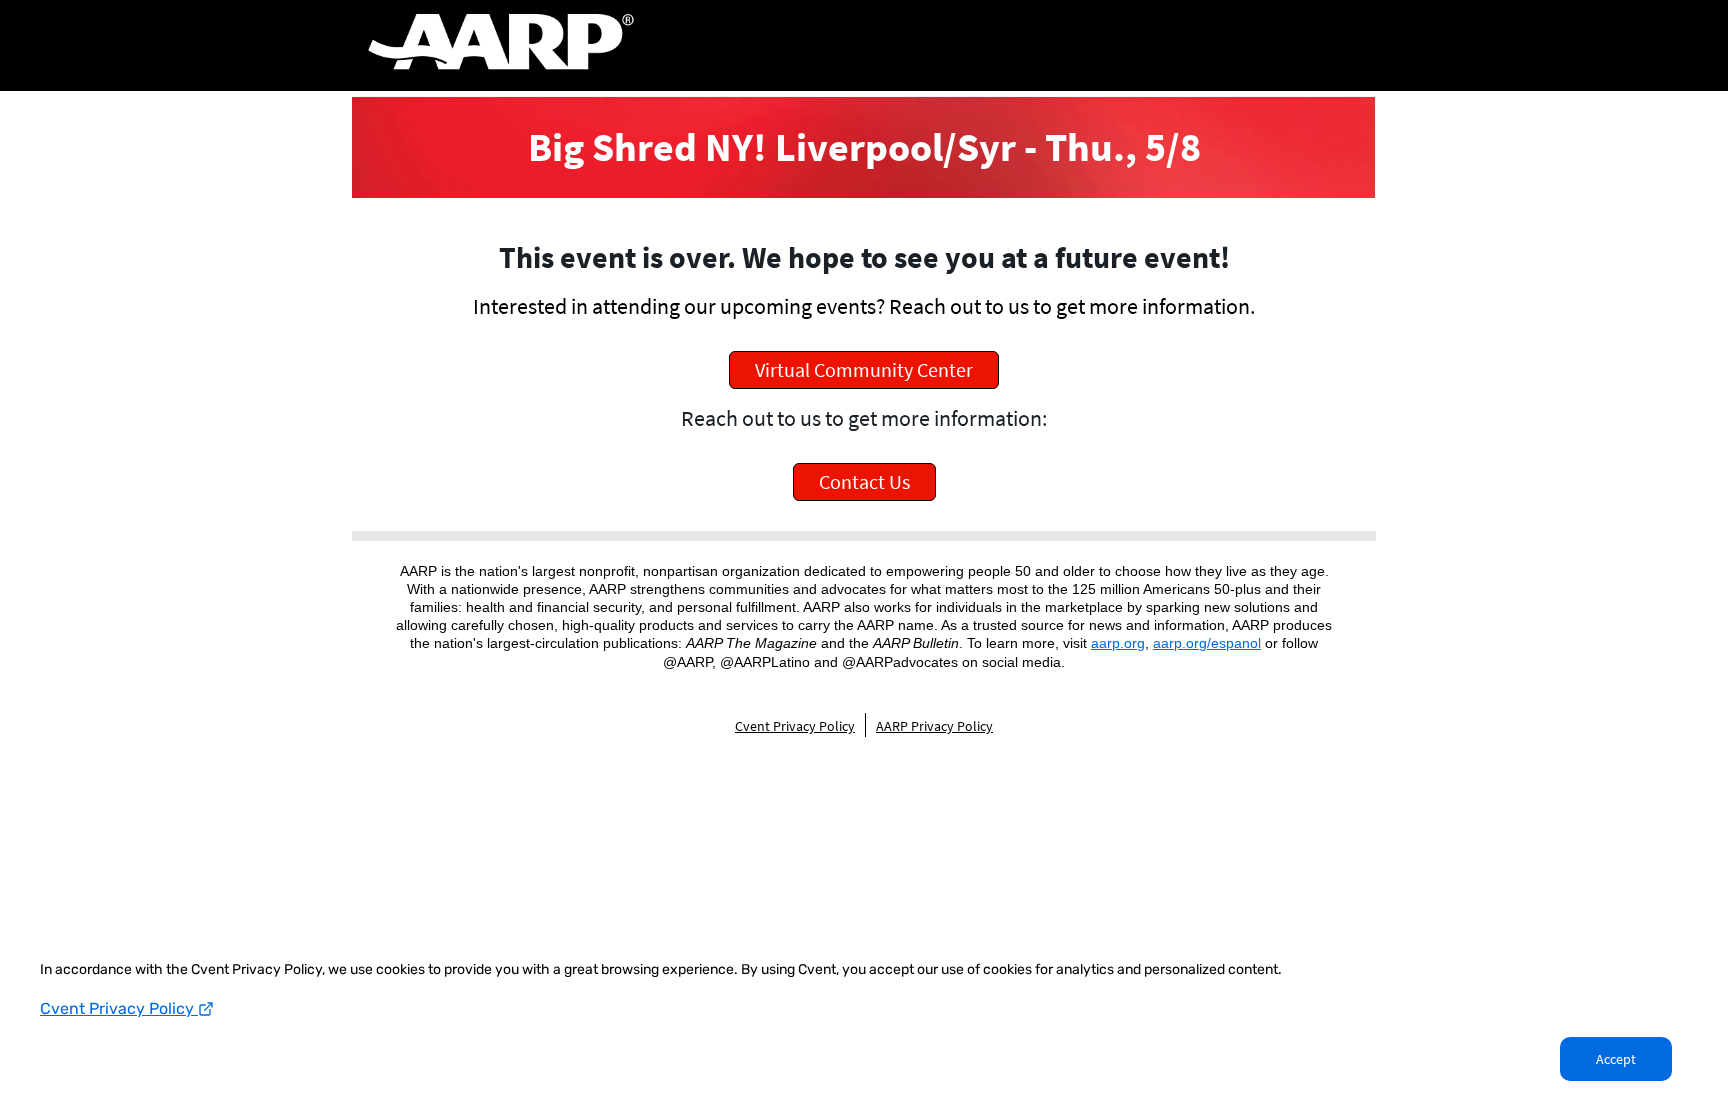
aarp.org (1118, 643)
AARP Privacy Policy (934, 726)
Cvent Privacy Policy (119, 1008)
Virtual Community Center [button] (864, 369)
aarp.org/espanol (1207, 643)
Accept (1616, 1059)
